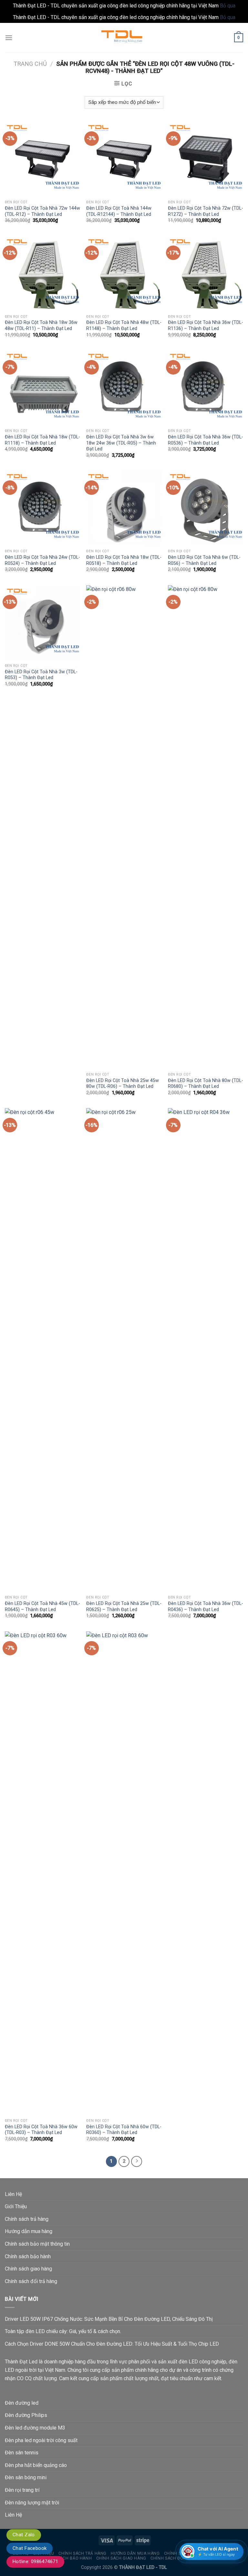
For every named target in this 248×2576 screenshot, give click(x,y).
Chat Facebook (30, 2548)
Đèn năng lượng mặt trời (32, 2503)
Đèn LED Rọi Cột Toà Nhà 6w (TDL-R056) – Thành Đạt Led (204, 560)
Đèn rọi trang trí (22, 2490)
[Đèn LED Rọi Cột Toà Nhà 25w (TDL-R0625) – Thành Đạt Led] (124, 1350)
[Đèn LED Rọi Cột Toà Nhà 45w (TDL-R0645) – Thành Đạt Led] (42, 1350)
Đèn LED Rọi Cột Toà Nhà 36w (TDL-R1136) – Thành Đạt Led (206, 326)
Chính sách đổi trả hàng (31, 2281)
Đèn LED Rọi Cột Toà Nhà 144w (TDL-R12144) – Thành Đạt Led (119, 211)
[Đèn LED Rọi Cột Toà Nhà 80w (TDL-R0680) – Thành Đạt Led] (206, 827)
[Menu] (9, 38)
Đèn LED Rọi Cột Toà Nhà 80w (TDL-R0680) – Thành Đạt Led (206, 1084)
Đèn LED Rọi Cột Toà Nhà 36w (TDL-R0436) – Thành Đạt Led (206, 1607)
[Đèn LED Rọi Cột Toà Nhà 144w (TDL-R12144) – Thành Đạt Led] (124, 159)
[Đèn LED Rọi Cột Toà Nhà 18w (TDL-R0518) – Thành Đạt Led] (124, 508)
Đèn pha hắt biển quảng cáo (36, 2465)
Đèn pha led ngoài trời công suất (41, 2440)
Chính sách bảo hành (28, 2256)
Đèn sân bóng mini (26, 2477)
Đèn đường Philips (26, 2415)
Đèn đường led (22, 2403)
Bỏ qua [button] (228, 6)
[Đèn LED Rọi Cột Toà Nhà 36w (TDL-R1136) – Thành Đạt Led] (206, 273)
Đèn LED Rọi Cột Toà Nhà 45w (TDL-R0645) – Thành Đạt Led (42, 1607)
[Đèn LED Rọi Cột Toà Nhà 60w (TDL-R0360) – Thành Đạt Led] (124, 1873)
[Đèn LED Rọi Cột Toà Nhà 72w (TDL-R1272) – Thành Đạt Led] (206, 159)
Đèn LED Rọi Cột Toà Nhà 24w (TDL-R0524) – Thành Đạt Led (42, 560)
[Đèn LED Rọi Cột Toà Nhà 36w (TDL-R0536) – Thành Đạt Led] (206, 388)
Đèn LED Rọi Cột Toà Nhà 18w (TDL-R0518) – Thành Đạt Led (124, 560)
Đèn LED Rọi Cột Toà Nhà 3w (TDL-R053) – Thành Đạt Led (41, 675)
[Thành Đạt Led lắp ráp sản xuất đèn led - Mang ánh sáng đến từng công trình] (124, 38)
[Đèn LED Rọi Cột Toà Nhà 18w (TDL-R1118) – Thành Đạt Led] (42, 388)
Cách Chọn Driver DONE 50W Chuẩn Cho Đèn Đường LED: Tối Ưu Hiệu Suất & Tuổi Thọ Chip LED (112, 2344)
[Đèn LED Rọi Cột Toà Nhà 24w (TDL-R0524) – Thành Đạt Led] (42, 508)
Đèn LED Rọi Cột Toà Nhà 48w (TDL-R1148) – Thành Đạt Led (124, 326)
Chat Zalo (24, 2535)
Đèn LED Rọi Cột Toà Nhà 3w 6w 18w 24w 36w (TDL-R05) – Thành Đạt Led (121, 443)
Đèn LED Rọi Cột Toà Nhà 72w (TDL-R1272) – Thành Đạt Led (206, 211)
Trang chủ (30, 64)
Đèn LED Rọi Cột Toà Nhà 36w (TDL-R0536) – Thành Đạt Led (206, 440)
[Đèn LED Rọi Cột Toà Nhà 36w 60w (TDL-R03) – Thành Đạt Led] (42, 1873)
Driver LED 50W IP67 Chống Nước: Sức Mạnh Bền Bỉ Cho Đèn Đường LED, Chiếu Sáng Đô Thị (109, 2319)
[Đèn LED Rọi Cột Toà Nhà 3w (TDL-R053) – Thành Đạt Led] (42, 623)
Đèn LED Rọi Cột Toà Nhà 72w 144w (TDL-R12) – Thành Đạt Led (42, 211)
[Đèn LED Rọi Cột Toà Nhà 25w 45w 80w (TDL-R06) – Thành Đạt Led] (124, 827)
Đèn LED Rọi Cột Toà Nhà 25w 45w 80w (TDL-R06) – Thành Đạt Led (123, 1084)
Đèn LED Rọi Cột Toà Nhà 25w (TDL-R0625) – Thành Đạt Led (124, 1607)
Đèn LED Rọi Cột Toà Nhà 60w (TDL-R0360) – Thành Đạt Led (124, 2130)
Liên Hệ (13, 2194)
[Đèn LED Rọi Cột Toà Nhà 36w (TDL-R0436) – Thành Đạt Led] (206, 1350)
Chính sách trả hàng (27, 2219)
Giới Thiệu (16, 2206)
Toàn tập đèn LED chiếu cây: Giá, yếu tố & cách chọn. (63, 2331)
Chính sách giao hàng (28, 2269)
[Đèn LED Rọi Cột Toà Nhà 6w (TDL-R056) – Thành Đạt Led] (206, 508)
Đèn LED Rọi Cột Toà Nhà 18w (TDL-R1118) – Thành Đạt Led (42, 440)
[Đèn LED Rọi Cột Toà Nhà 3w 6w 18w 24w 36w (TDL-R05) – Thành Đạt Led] (124, 388)
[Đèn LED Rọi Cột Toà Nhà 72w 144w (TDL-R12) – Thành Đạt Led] (42, 159)
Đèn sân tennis (22, 2453)
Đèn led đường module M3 (35, 2428)
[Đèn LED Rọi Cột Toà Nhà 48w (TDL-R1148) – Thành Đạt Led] (124, 273)
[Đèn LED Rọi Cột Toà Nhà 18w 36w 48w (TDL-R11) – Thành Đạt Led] (42, 273)
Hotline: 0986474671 (35, 2561)
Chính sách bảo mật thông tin (37, 2244)
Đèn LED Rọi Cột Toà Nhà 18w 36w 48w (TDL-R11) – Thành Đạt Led (41, 326)
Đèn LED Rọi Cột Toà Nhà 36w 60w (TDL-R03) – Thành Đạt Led (41, 2130)
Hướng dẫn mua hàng (29, 2231)
